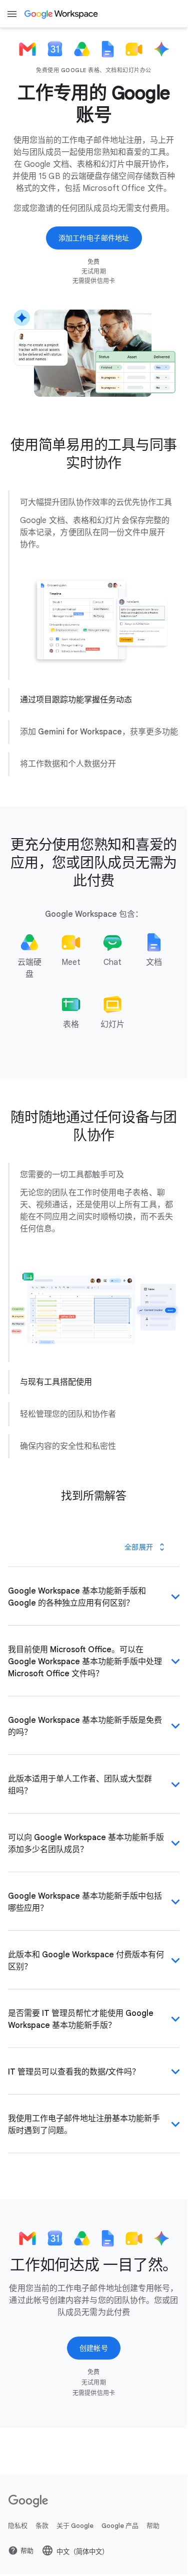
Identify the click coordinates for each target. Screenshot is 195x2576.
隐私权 (18, 2546)
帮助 (153, 2546)
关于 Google (75, 2546)
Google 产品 (120, 2546)
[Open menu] (12, 14)
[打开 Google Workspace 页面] (62, 14)
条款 (42, 2546)
